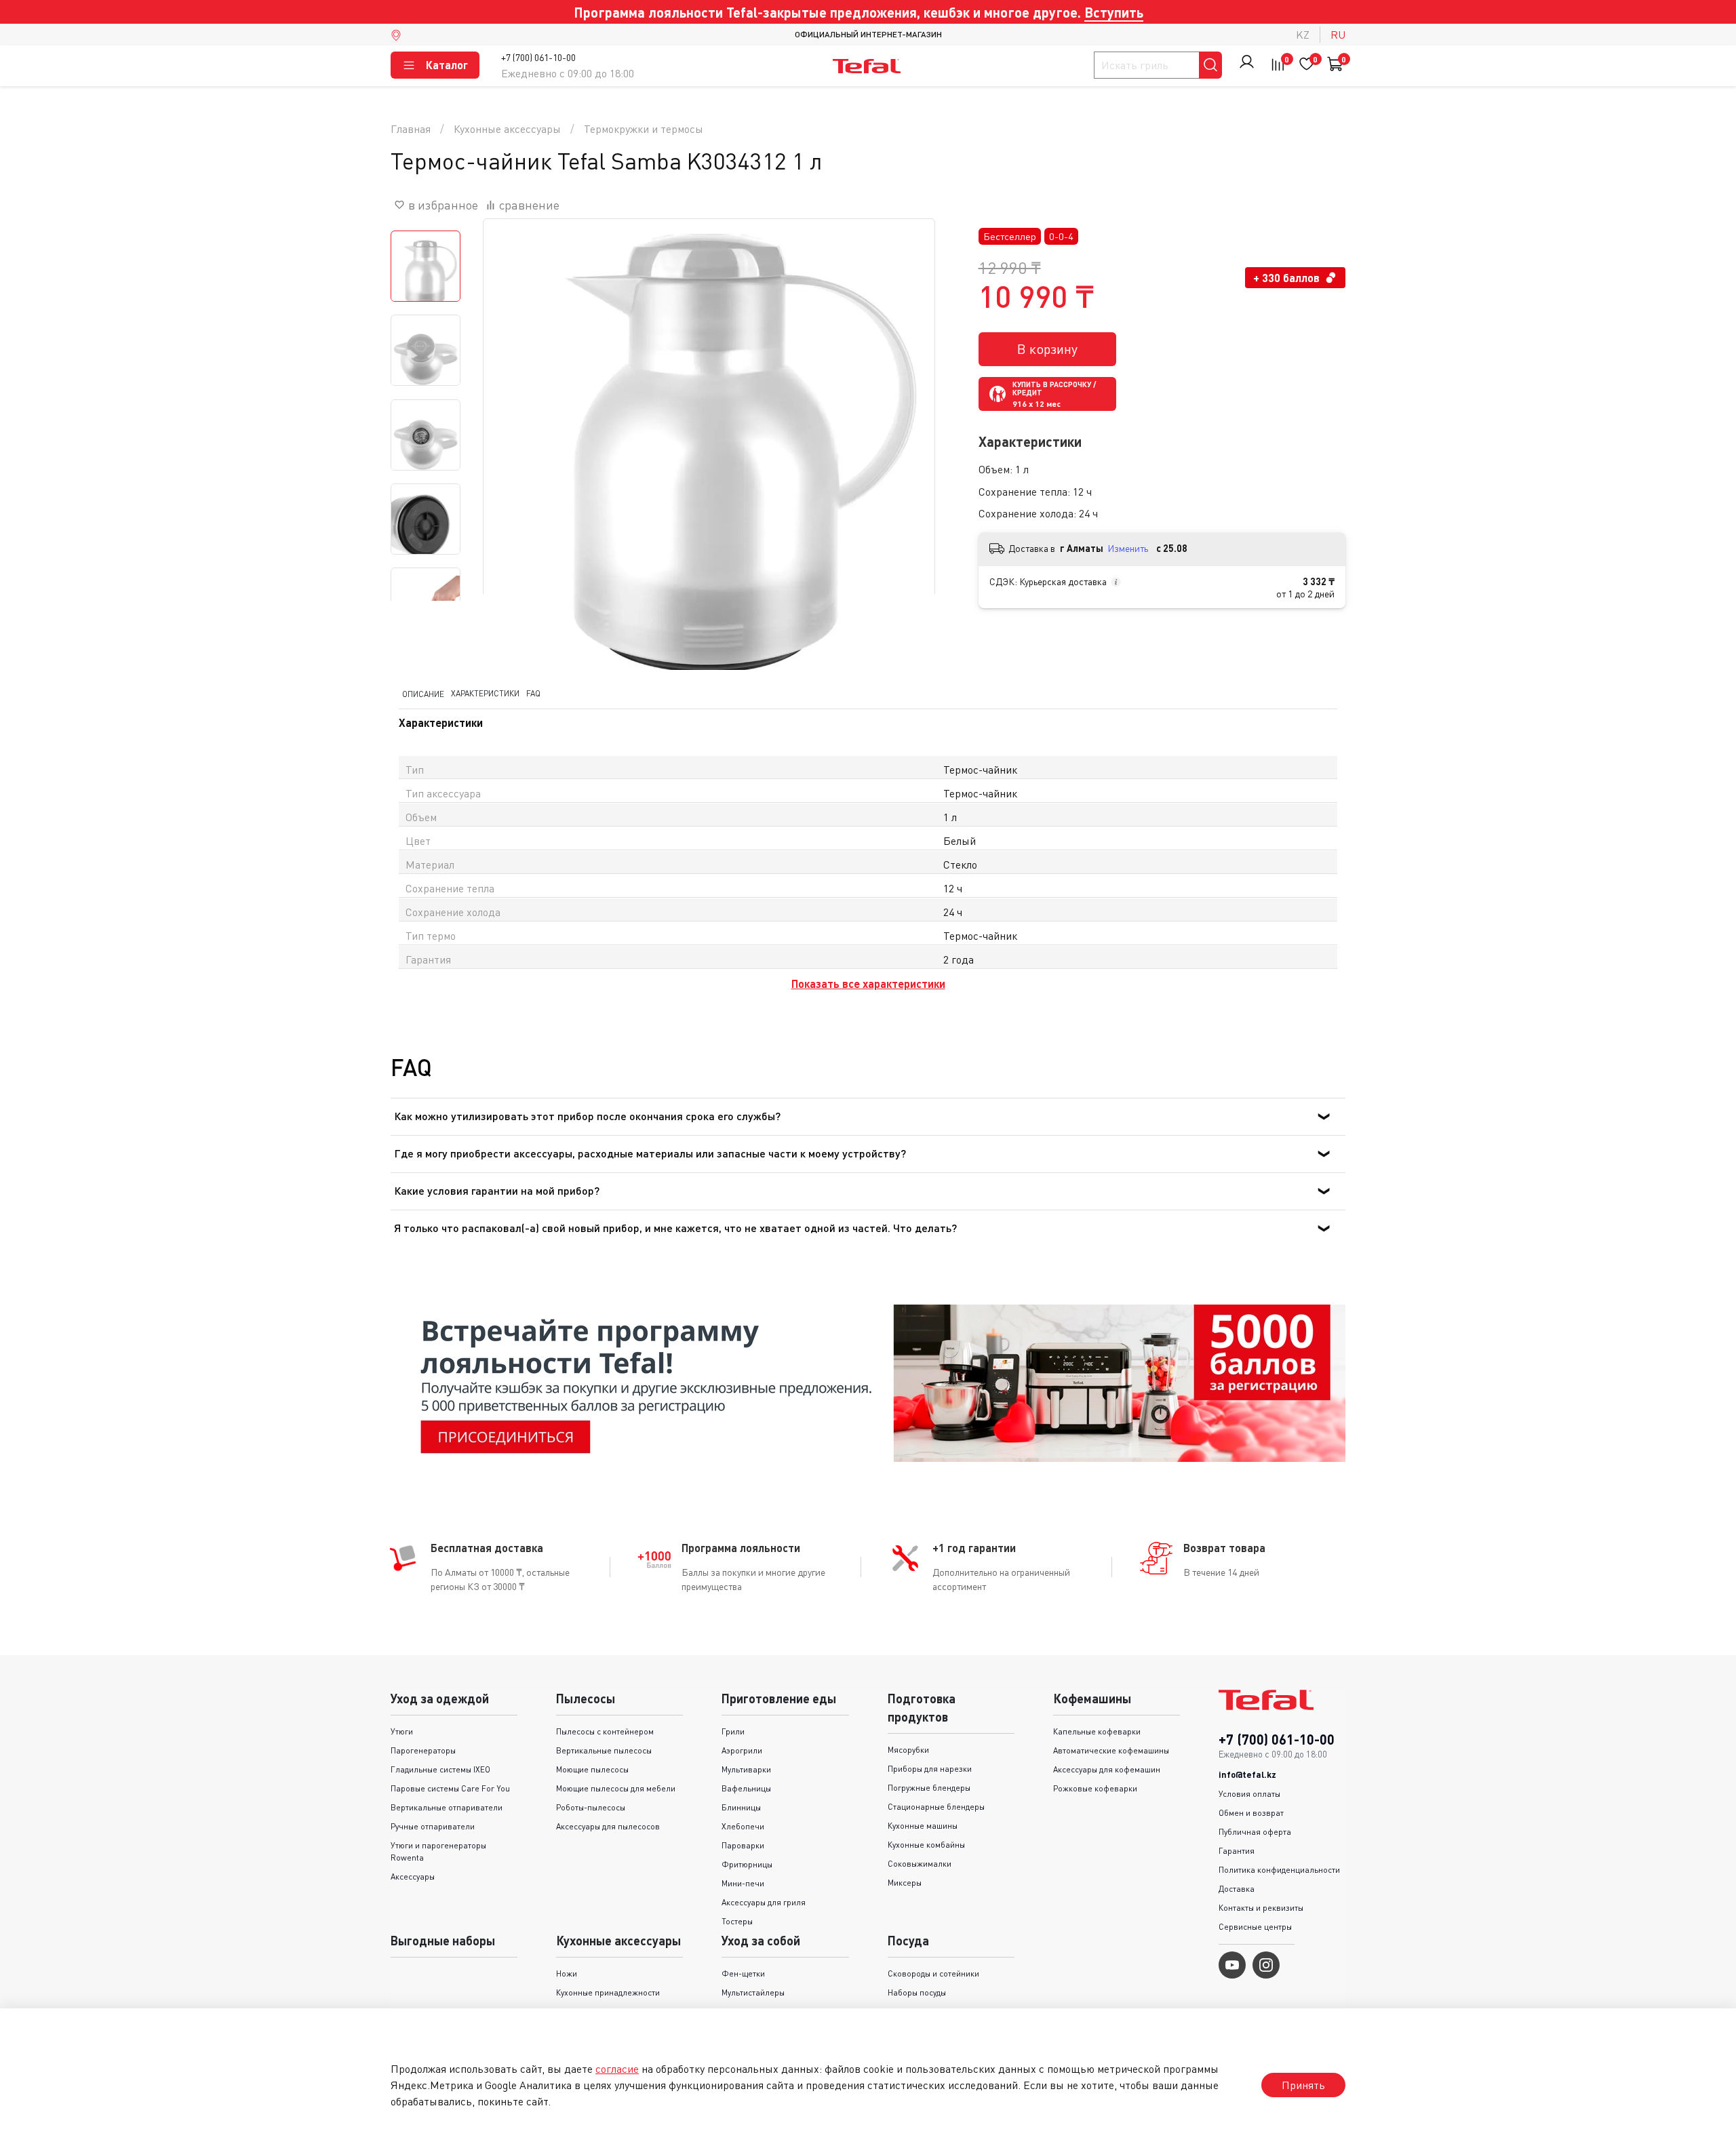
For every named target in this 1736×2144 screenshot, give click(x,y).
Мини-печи (743, 1883)
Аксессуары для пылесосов (608, 1826)
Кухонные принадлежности (608, 1992)
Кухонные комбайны (926, 1845)
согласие (617, 2069)
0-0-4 (1061, 236)
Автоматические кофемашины (1111, 1750)
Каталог (447, 65)
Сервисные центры (1255, 1927)
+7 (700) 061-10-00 (538, 57)
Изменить (1128, 548)
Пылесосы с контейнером (605, 1731)
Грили (733, 1731)
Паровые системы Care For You (450, 1788)
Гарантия (1237, 1851)
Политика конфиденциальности (1279, 1870)
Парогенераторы (423, 1750)
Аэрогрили (742, 1750)
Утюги (402, 1731)
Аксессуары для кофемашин (1107, 1769)
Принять (1303, 2085)
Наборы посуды (917, 1992)
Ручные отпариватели (433, 1826)
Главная (411, 129)
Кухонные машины (923, 1826)
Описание (423, 694)
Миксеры (905, 1883)
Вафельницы (746, 1788)
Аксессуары (413, 1877)
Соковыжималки (920, 1864)
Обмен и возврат (1251, 1813)
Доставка (1237, 1889)
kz (1303, 35)
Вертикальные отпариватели (447, 1807)
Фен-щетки (743, 1973)
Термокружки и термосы (644, 129)
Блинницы (741, 1807)
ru (1338, 35)
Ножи (567, 1973)
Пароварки (743, 1845)
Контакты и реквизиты (1261, 1908)
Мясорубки (908, 1750)
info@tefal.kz (1247, 1774)
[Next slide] (907, 445)
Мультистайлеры (753, 1992)
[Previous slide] (511, 445)
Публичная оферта (1255, 1832)
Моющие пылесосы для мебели (616, 1788)
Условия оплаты (1249, 1794)
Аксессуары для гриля (764, 1902)
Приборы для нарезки (930, 1769)
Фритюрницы (747, 1864)
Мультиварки (746, 1769)
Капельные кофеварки (1097, 1731)
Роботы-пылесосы (591, 1807)
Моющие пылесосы (592, 1769)
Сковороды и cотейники (933, 1973)
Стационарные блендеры (936, 1807)
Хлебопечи (743, 1826)
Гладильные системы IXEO (440, 1769)
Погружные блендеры (929, 1788)
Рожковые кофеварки (1095, 1788)
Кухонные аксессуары (507, 129)
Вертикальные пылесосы (604, 1750)
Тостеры (737, 1921)
